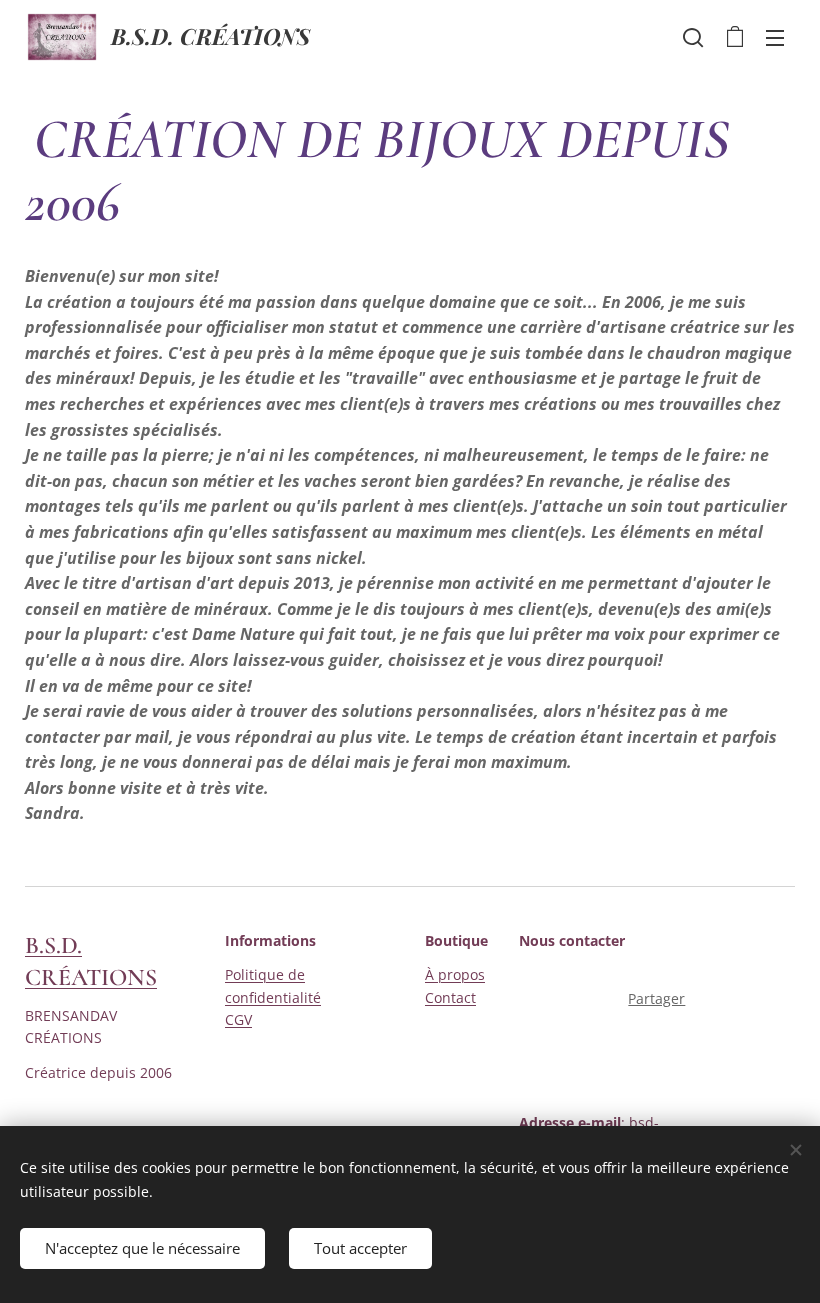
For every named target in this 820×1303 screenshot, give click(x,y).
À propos (455, 974)
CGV (238, 1019)
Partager (656, 998)
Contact (450, 997)
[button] (693, 37)
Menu (775, 37)
